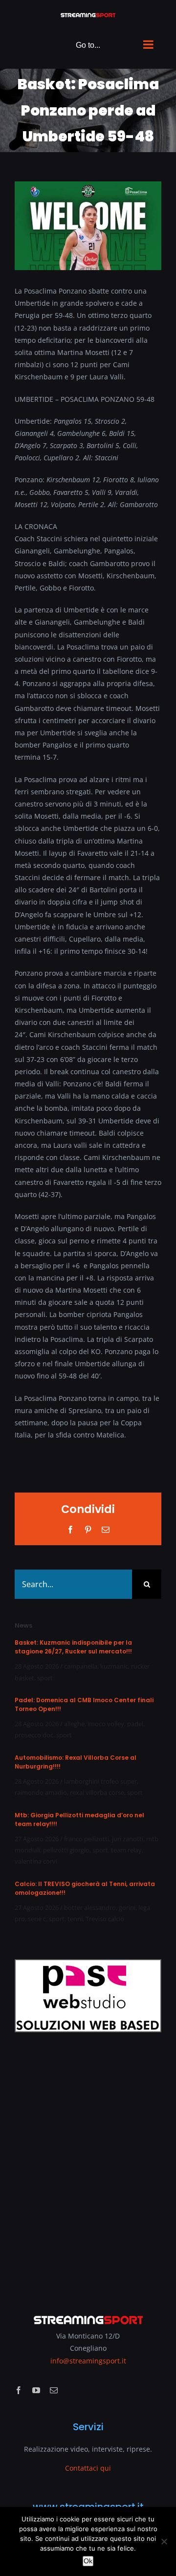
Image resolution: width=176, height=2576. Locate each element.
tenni (75, 1919)
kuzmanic (114, 1666)
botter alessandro (90, 1907)
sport (45, 1678)
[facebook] (19, 2390)
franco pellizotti (87, 1839)
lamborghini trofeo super (100, 1781)
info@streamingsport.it (88, 2361)
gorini (127, 1907)
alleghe (74, 1724)
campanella (81, 1666)
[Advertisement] (88, 2166)
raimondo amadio (41, 1792)
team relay (126, 1850)
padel (135, 1724)
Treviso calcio (105, 1919)
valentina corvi (36, 1861)
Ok (88, 2561)
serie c (37, 1919)
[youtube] (36, 2390)
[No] (164, 2541)
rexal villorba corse (97, 1792)
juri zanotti (128, 1839)
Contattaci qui (88, 2468)
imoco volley (106, 1724)
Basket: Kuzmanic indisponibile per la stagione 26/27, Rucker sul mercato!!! (73, 1647)
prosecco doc (34, 1735)
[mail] (54, 2390)
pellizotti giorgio (66, 1850)
